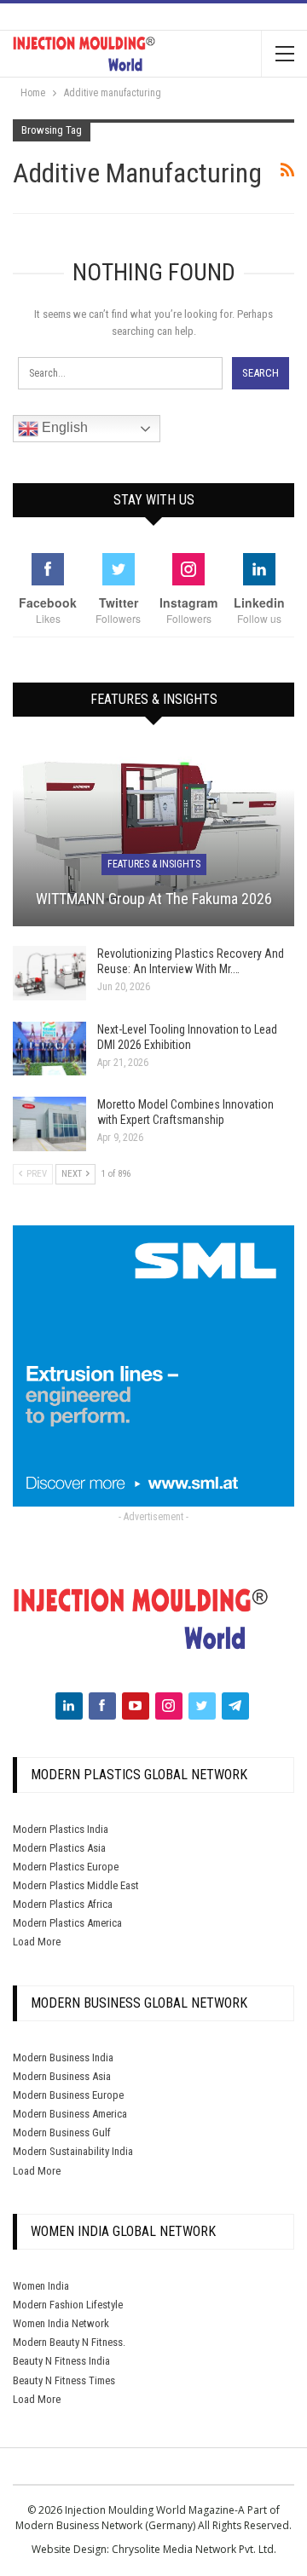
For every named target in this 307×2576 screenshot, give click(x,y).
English (63, 427)
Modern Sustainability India (73, 2151)
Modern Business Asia (62, 2076)
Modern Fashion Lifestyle (68, 2305)
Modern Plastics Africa (63, 1904)
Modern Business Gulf (62, 2132)
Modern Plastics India (61, 1829)
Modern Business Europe (68, 2095)
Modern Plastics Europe (66, 1867)
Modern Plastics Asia (59, 1848)
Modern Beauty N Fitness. (69, 2342)
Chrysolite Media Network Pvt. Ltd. (194, 2549)
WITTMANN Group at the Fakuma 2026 (154, 899)
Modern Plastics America (67, 1923)
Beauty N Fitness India (61, 2361)
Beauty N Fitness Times (64, 2380)
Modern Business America (70, 2114)
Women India (41, 2286)
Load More (37, 1942)
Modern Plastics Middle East (76, 1885)
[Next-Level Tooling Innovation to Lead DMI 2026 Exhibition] (49, 1049)
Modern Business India (63, 2057)
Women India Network (61, 2323)
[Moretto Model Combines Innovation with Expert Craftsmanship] (49, 1124)
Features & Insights (154, 864)
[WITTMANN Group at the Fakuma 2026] (153, 836)
